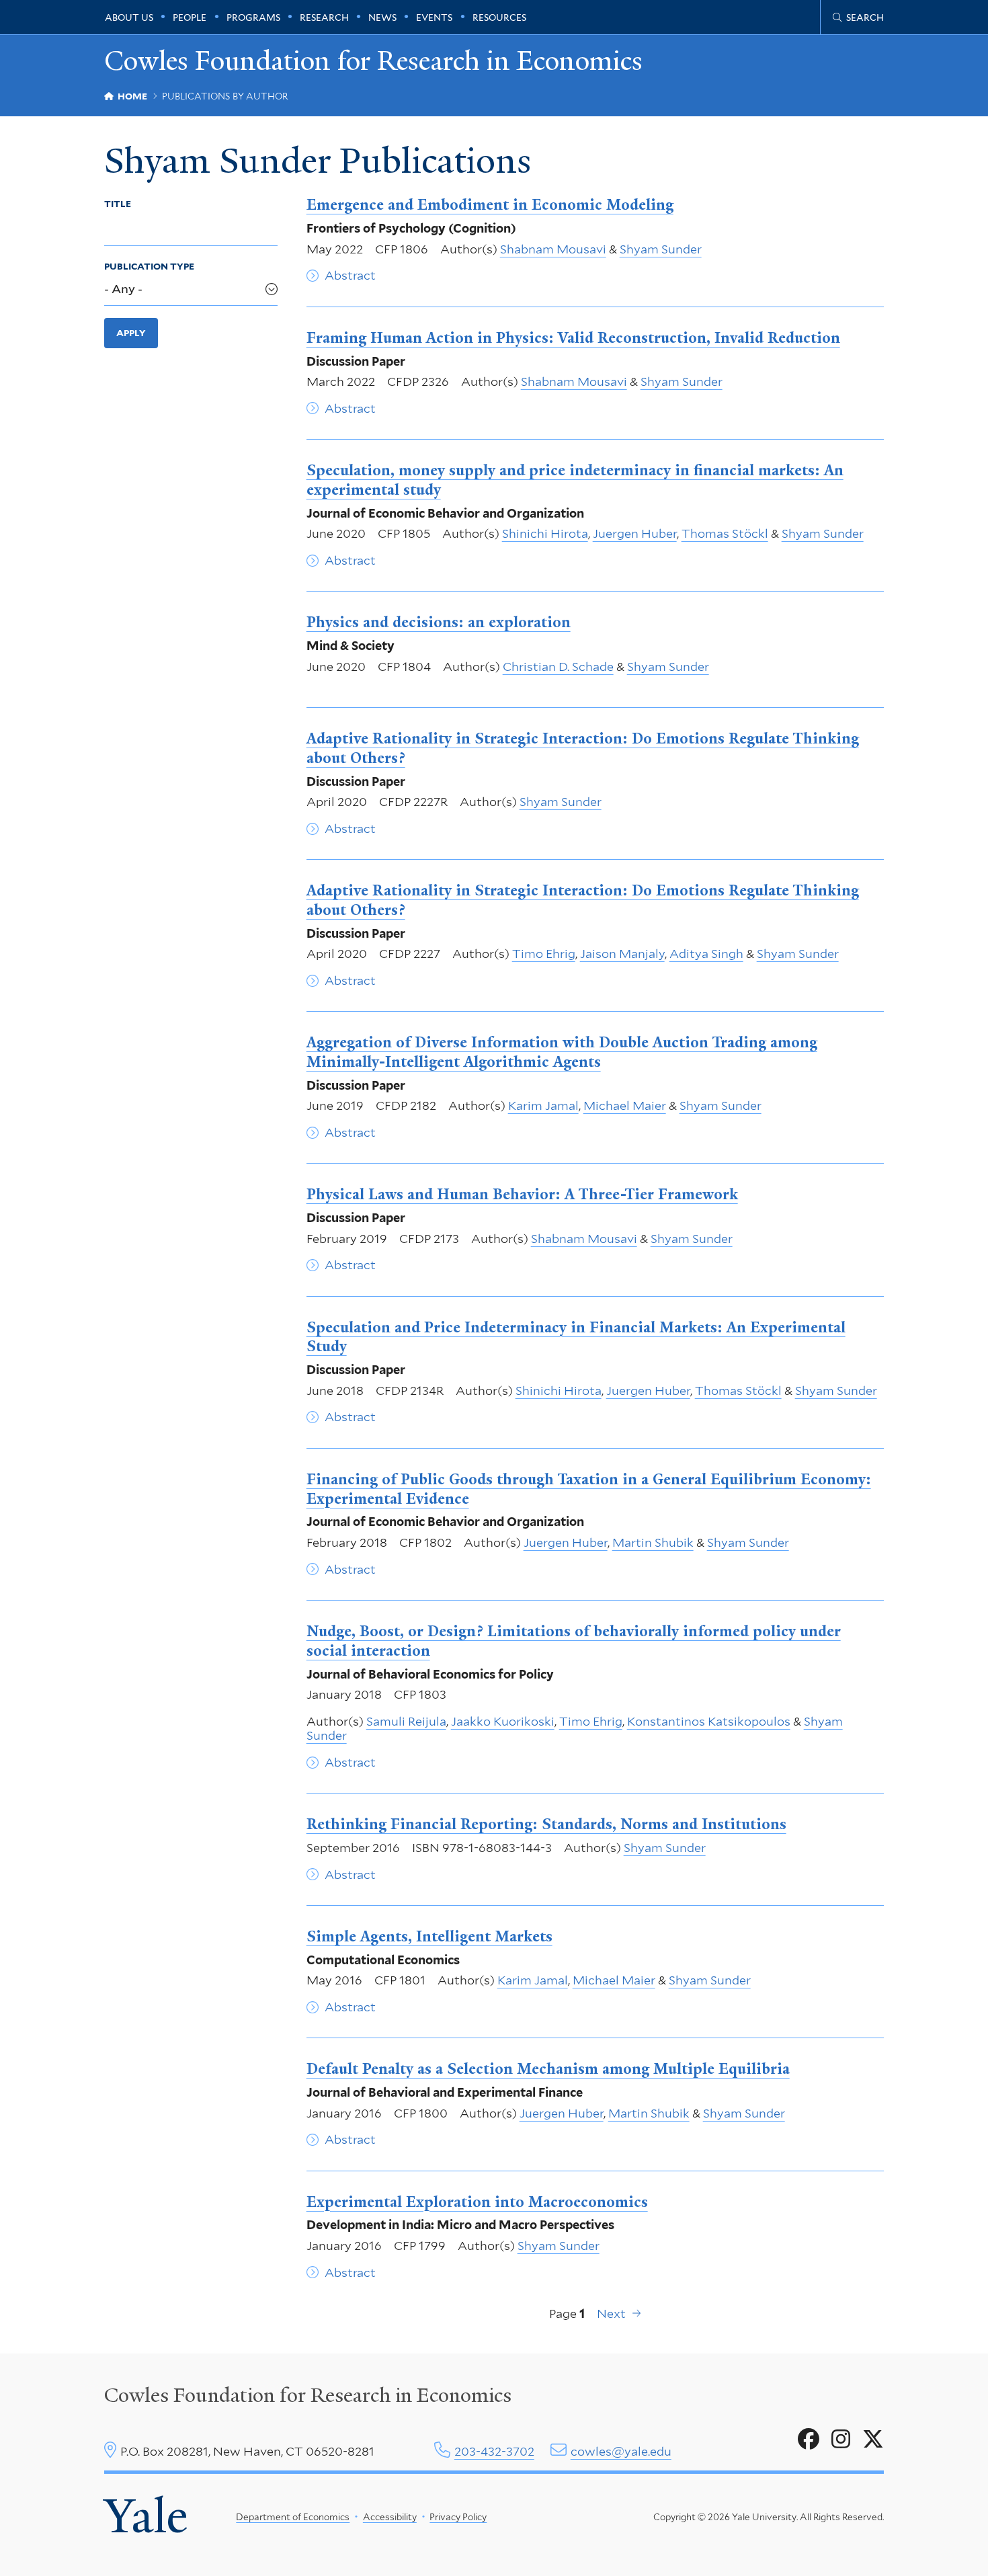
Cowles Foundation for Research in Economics (373, 62)
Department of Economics (293, 2517)
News (382, 17)
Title (118, 204)
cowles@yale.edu (621, 2451)
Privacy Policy (458, 2517)
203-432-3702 (494, 2451)
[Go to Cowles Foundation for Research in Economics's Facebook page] (809, 2440)
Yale (146, 2516)
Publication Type (149, 266)
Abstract (350, 275)
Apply (131, 333)
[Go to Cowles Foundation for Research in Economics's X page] (873, 2440)
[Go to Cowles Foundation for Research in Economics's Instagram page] (841, 2440)
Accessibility (390, 2517)
